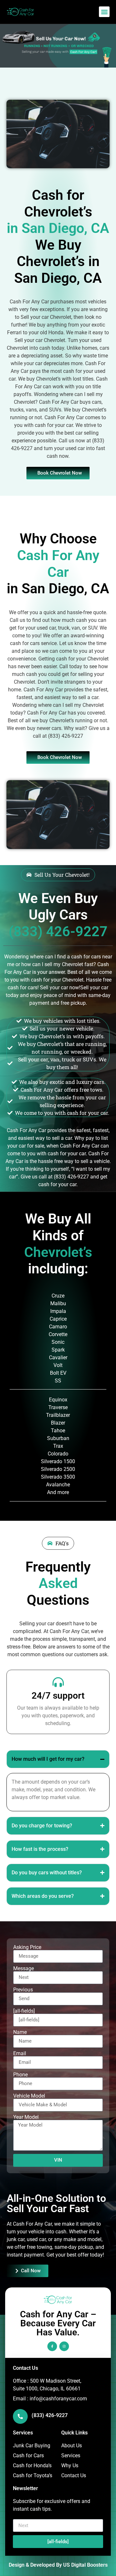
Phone (20, 2075)
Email (20, 2054)
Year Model (26, 2117)
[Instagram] (64, 2346)
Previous (23, 1990)
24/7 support (58, 1696)
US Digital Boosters (85, 2565)
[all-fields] (24, 2011)
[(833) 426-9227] (20, 2416)
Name (20, 2032)
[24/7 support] (58, 1682)
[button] (104, 12)
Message (24, 1969)
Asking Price (27, 1947)
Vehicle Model (29, 2096)
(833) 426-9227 (50, 2415)
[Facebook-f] (52, 2346)
